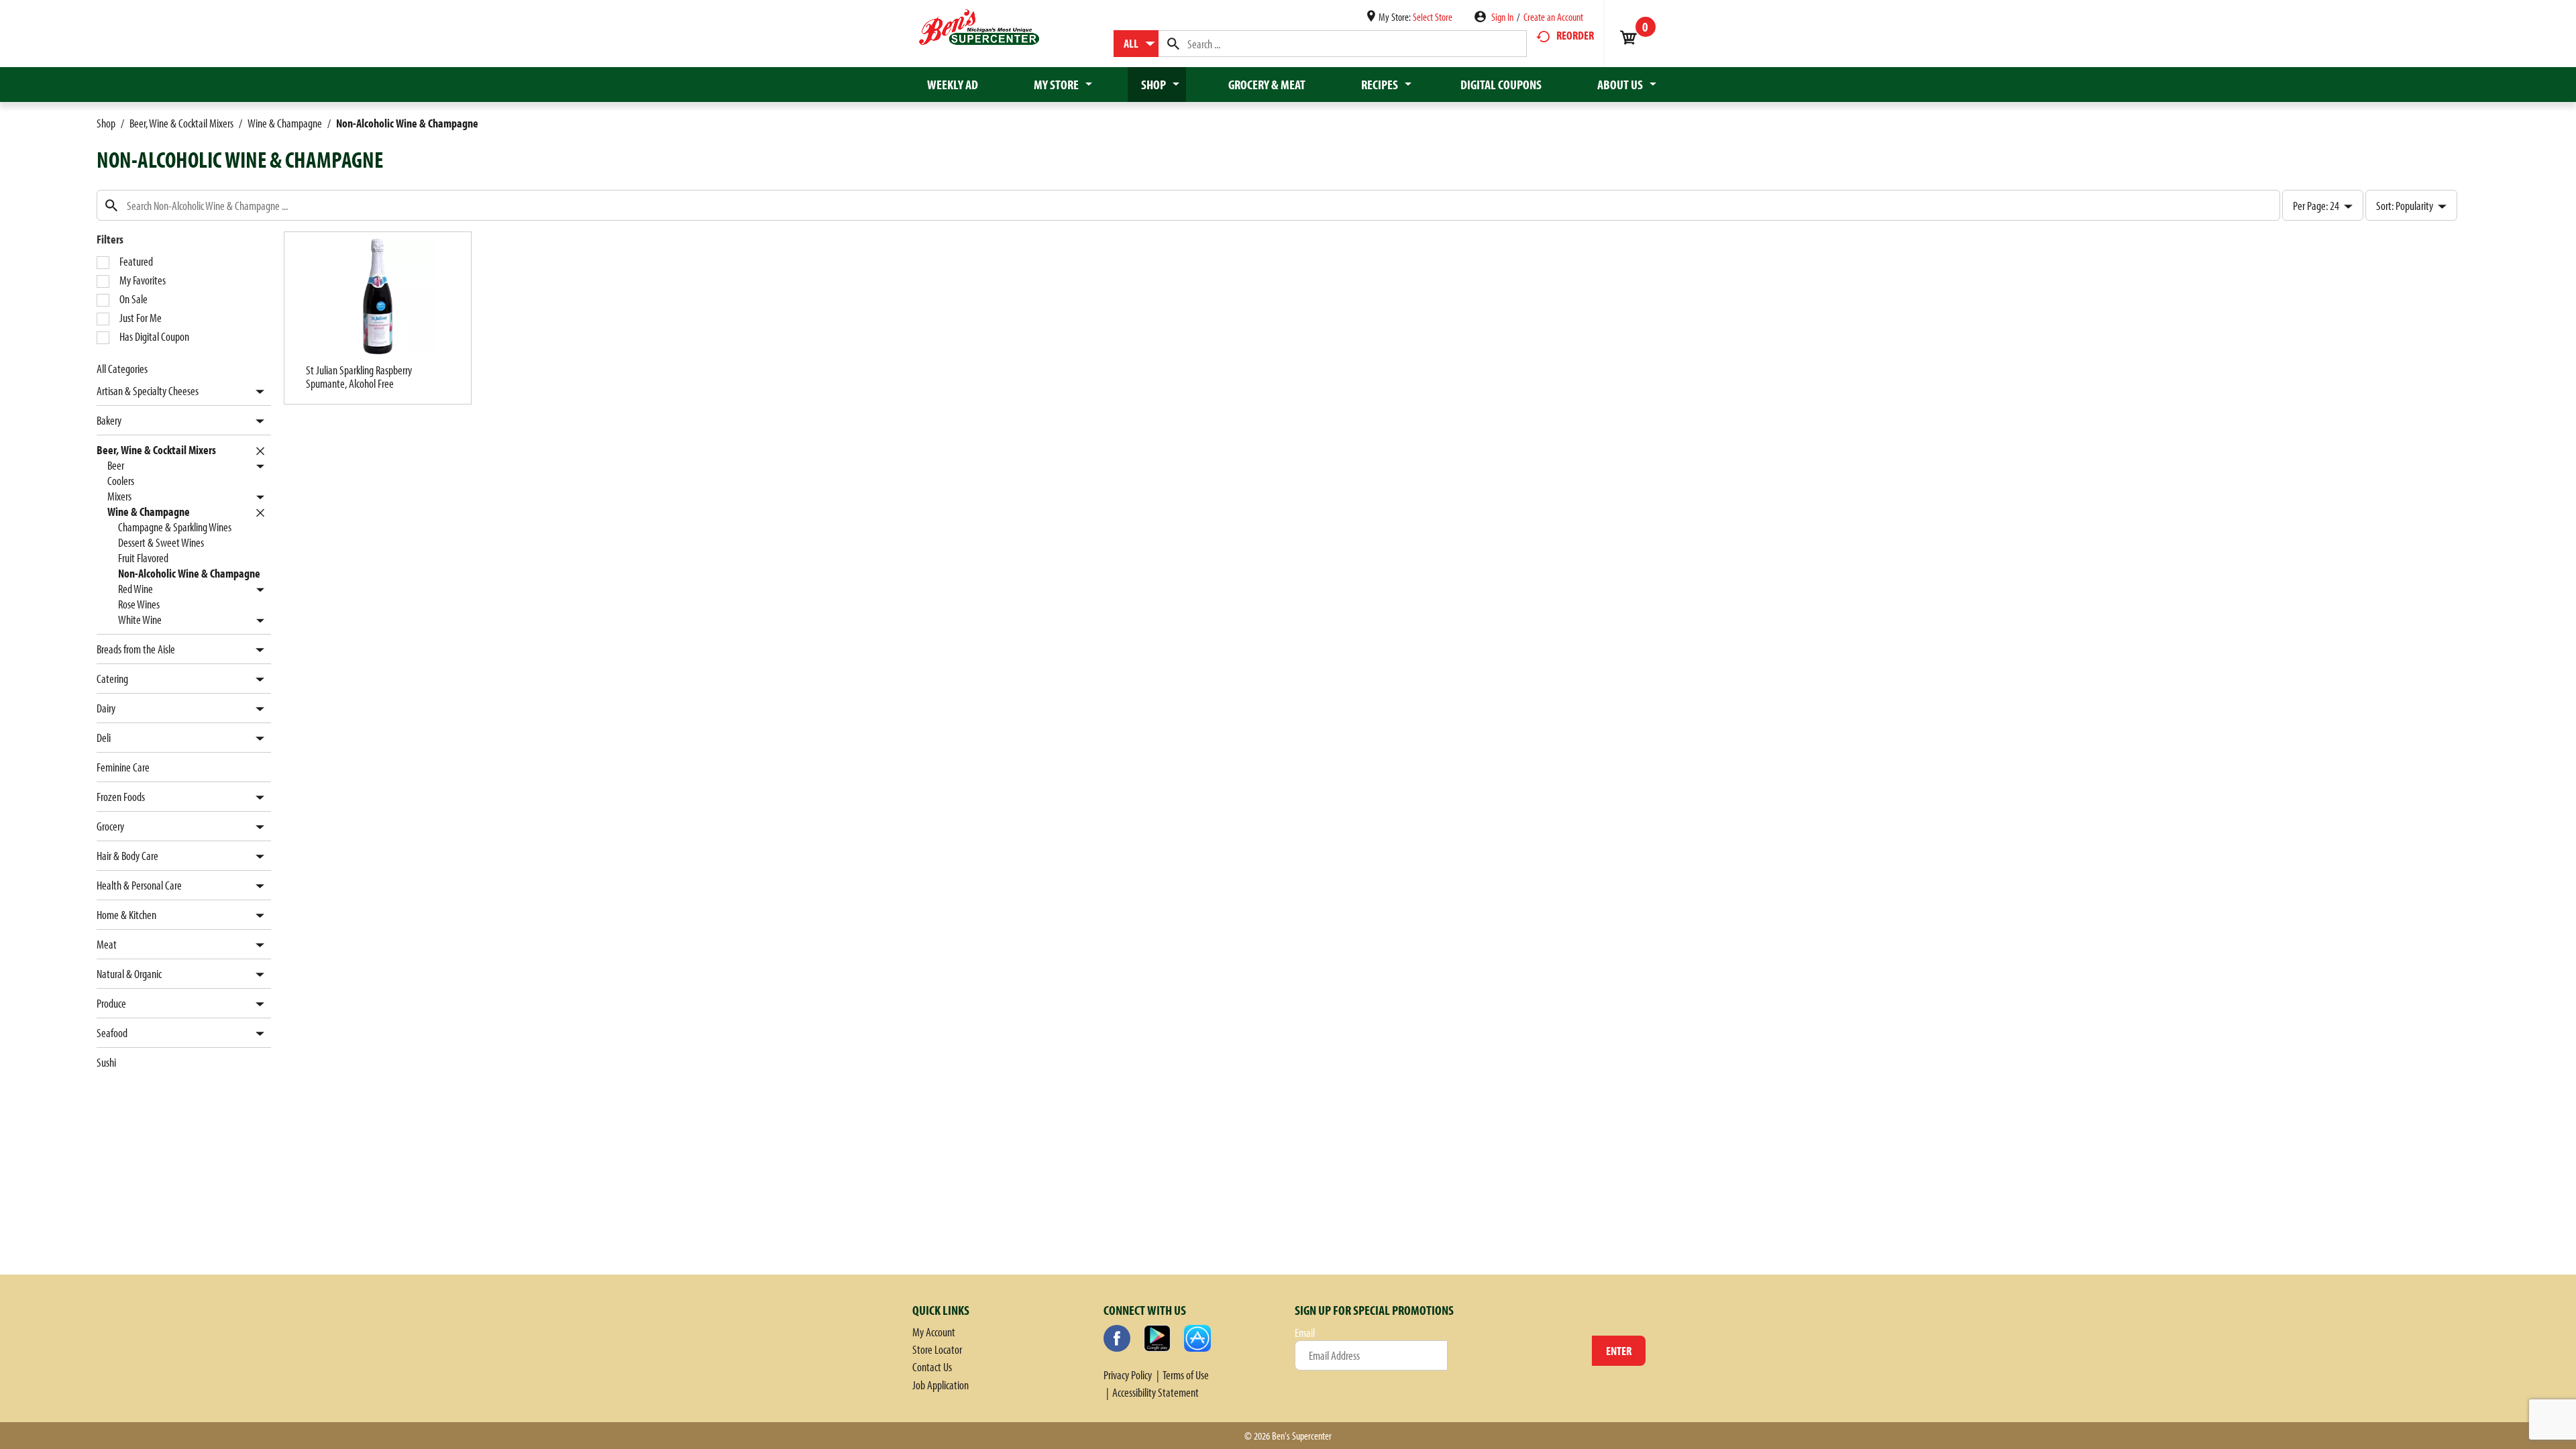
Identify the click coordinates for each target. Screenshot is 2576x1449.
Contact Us (932, 1367)
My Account (934, 1332)
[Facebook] (1117, 1338)
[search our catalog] (1173, 44)
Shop (106, 123)
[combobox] (1136, 44)
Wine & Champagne (285, 123)
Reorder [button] (1575, 35)
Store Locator (937, 1349)
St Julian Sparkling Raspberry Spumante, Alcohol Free (359, 377)
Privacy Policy (1128, 1375)
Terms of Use (1186, 1375)
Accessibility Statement (1156, 1392)
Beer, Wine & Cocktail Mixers (181, 123)
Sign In (1502, 17)
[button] (257, 392)
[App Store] (1197, 1338)
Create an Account (1553, 17)
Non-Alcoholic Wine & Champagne (407, 123)
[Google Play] (1157, 1338)
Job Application (941, 1385)
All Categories (122, 369)
